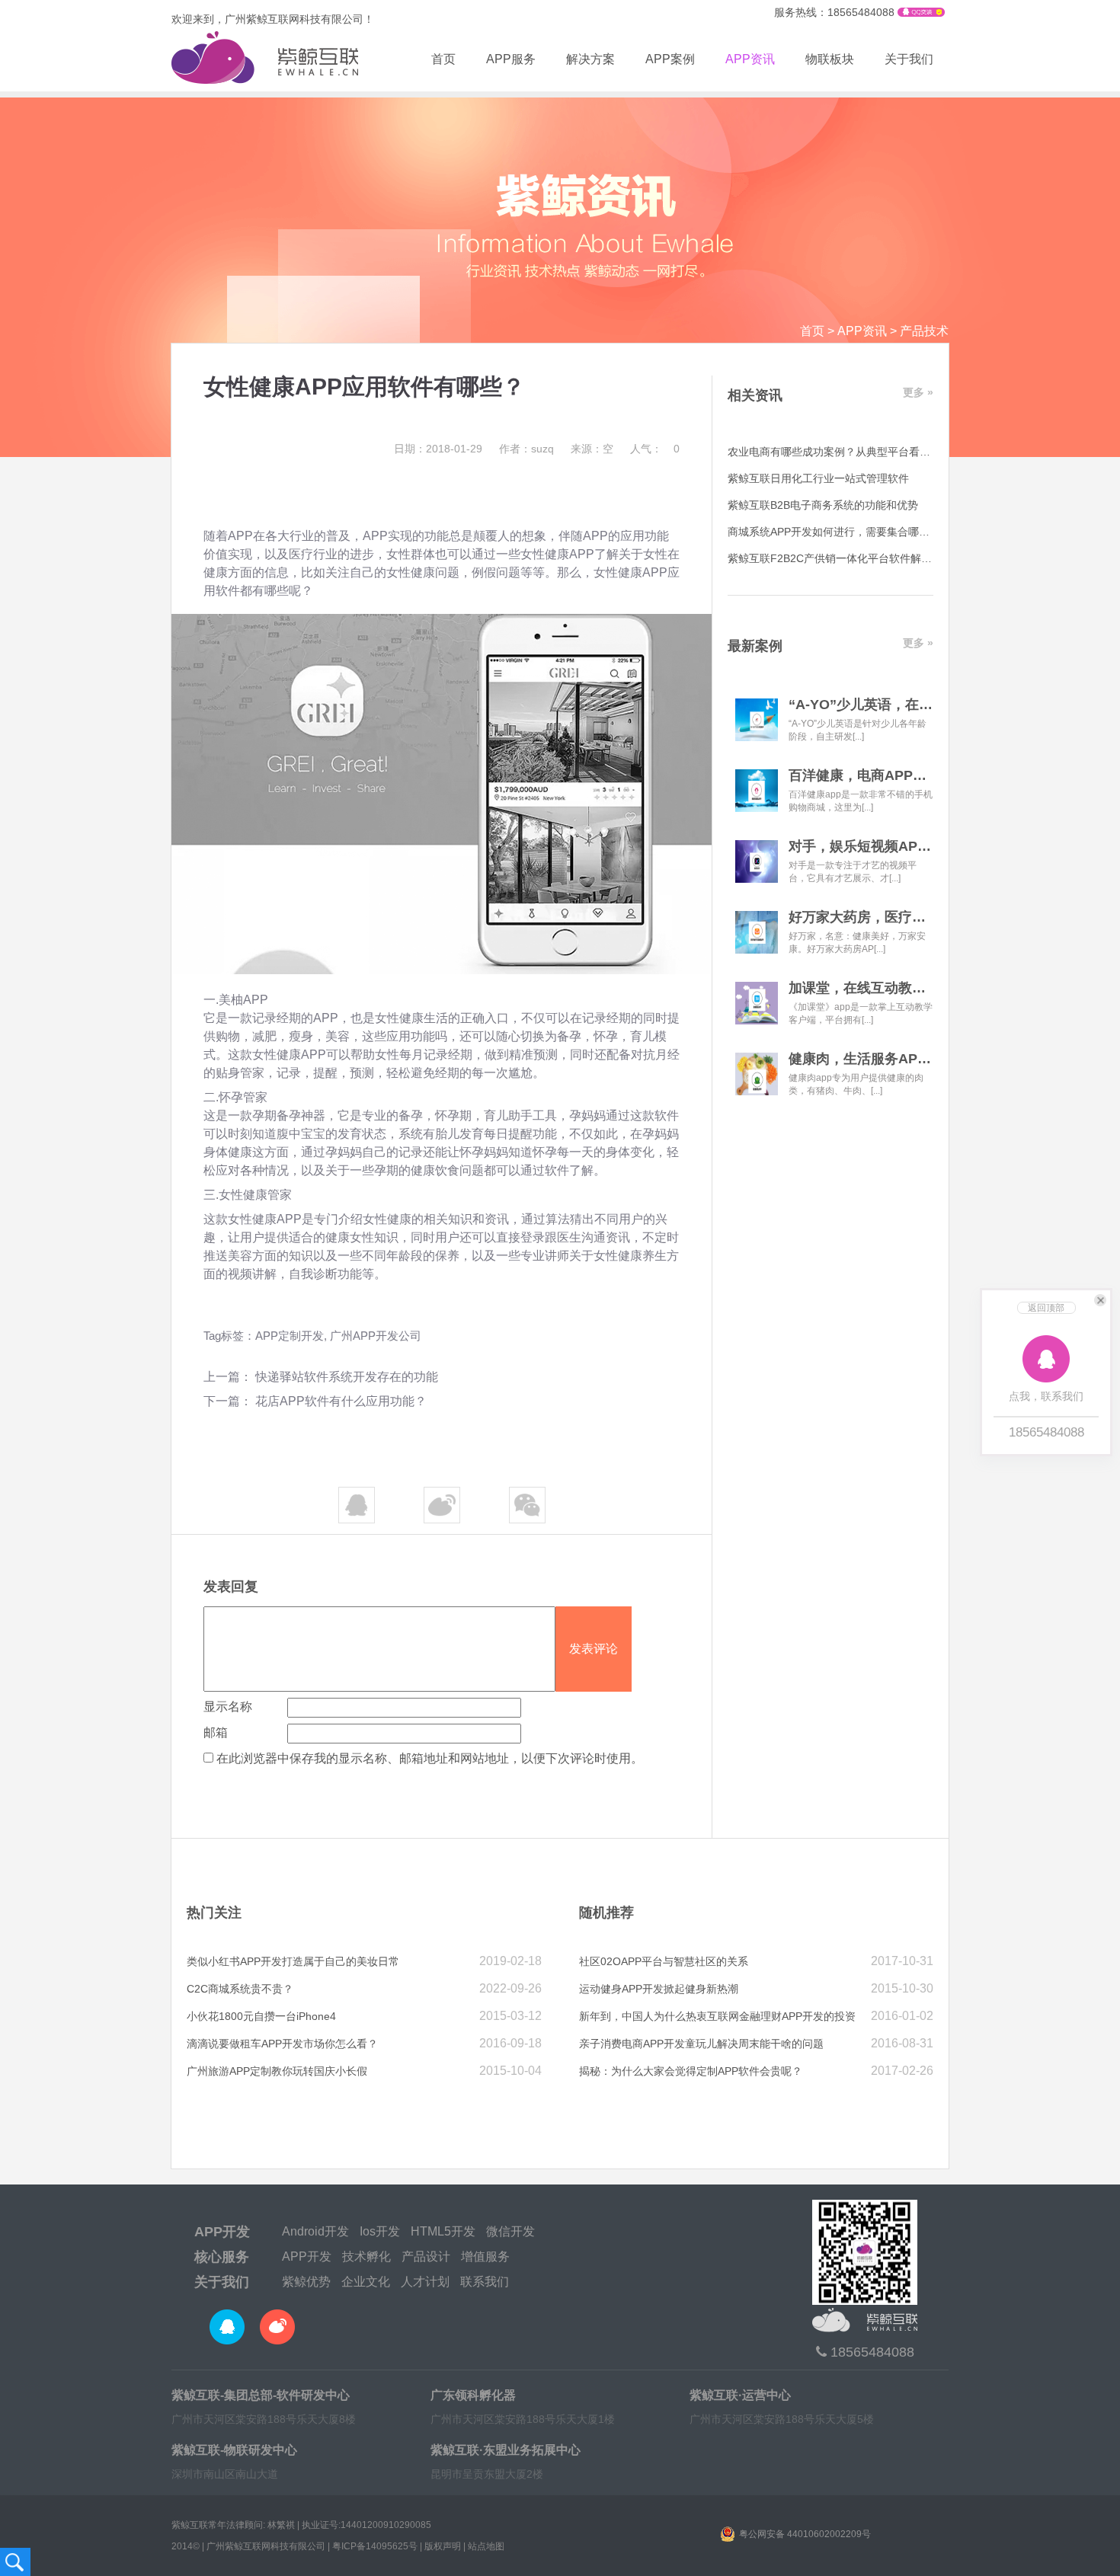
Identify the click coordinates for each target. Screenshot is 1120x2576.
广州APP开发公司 (376, 1336)
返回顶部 (1046, 1308)
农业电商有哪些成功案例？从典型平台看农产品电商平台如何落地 (882, 452)
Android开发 (315, 2231)
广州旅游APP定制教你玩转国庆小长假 (277, 2071)
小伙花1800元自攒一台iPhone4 (261, 2016)
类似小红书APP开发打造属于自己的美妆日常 (293, 1961)
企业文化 (366, 2282)
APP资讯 (750, 59)
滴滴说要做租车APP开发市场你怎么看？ (282, 2044)
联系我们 (485, 2282)
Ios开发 (380, 2231)
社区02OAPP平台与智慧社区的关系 (664, 1961)
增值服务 (485, 2256)
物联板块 (830, 59)
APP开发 (222, 2232)
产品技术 (924, 331)
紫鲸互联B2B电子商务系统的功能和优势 (823, 505)
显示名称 (228, 1707)
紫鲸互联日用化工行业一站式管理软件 (818, 478)
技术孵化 (366, 2256)
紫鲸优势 (306, 2282)
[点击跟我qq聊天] (921, 13)
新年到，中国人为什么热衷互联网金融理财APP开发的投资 (717, 2016)
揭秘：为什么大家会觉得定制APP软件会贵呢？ (691, 2071)
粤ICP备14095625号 (375, 2546)
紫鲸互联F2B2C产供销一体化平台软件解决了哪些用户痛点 (867, 558)
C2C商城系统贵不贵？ (240, 1989)
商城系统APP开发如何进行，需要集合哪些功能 (839, 532)
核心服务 (222, 2257)
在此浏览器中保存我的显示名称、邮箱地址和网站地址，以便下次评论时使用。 (430, 1758)
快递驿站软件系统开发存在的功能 (347, 1377)
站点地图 (486, 2546)
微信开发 (510, 2231)
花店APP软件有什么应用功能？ (341, 1401)
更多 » (918, 392)
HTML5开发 (443, 2231)
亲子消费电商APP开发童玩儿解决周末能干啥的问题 (701, 2044)
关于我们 (909, 59)
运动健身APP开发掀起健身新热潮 (659, 1989)
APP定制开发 (290, 1336)
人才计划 (425, 2282)
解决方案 (590, 59)
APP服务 (511, 59)
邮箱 (216, 1732)
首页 (443, 59)
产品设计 (426, 2256)
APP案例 (670, 59)
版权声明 (443, 2546)
